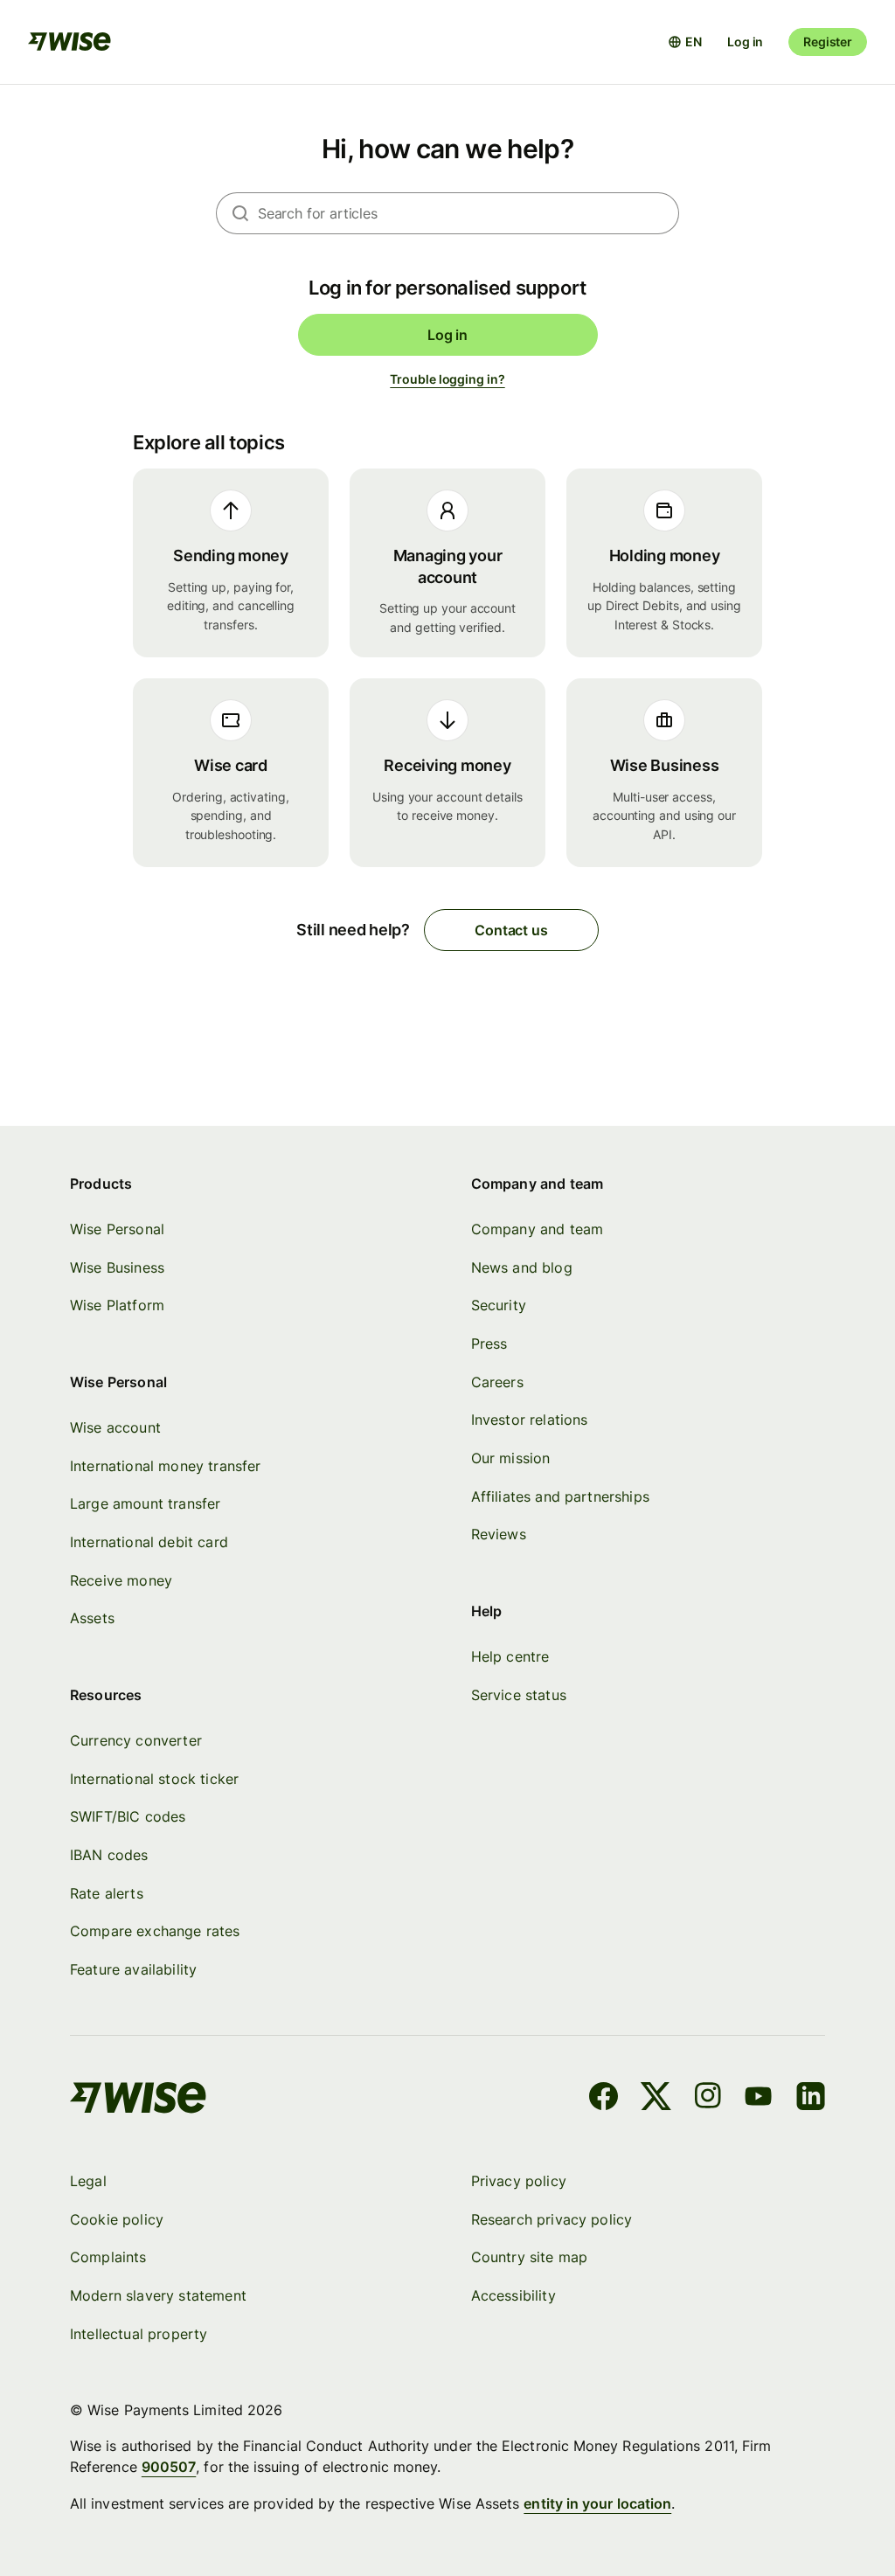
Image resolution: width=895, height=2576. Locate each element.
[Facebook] (604, 2099)
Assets (92, 1618)
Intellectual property (139, 2334)
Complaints (108, 2257)
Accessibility (513, 2295)
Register (828, 42)
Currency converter (136, 1740)
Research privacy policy (552, 2219)
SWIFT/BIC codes (128, 1816)
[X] (656, 2099)
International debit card (149, 1542)
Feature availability (133, 1969)
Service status (519, 1695)
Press (489, 1344)
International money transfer (166, 1466)
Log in (745, 42)
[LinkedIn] (811, 2099)
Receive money (121, 1580)
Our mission (511, 1458)
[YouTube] (758, 2099)
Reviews (499, 1534)
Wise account (115, 1427)
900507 (169, 2467)
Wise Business (117, 1267)
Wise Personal (117, 1229)
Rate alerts (107, 1893)
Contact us (511, 930)
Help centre (510, 1656)
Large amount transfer (145, 1503)
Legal (88, 2181)
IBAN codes (109, 1855)
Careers (497, 1382)
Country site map (530, 2257)
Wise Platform (117, 1305)
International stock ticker (154, 1779)
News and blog (522, 1267)
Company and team (538, 1229)
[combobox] (468, 213)
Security (499, 1305)
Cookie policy (117, 2219)
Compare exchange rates (155, 1931)
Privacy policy (519, 2181)
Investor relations (530, 1420)
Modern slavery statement (158, 2295)
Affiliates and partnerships (560, 1496)
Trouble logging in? (447, 379)
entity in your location (597, 2503)
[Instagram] (708, 2099)
